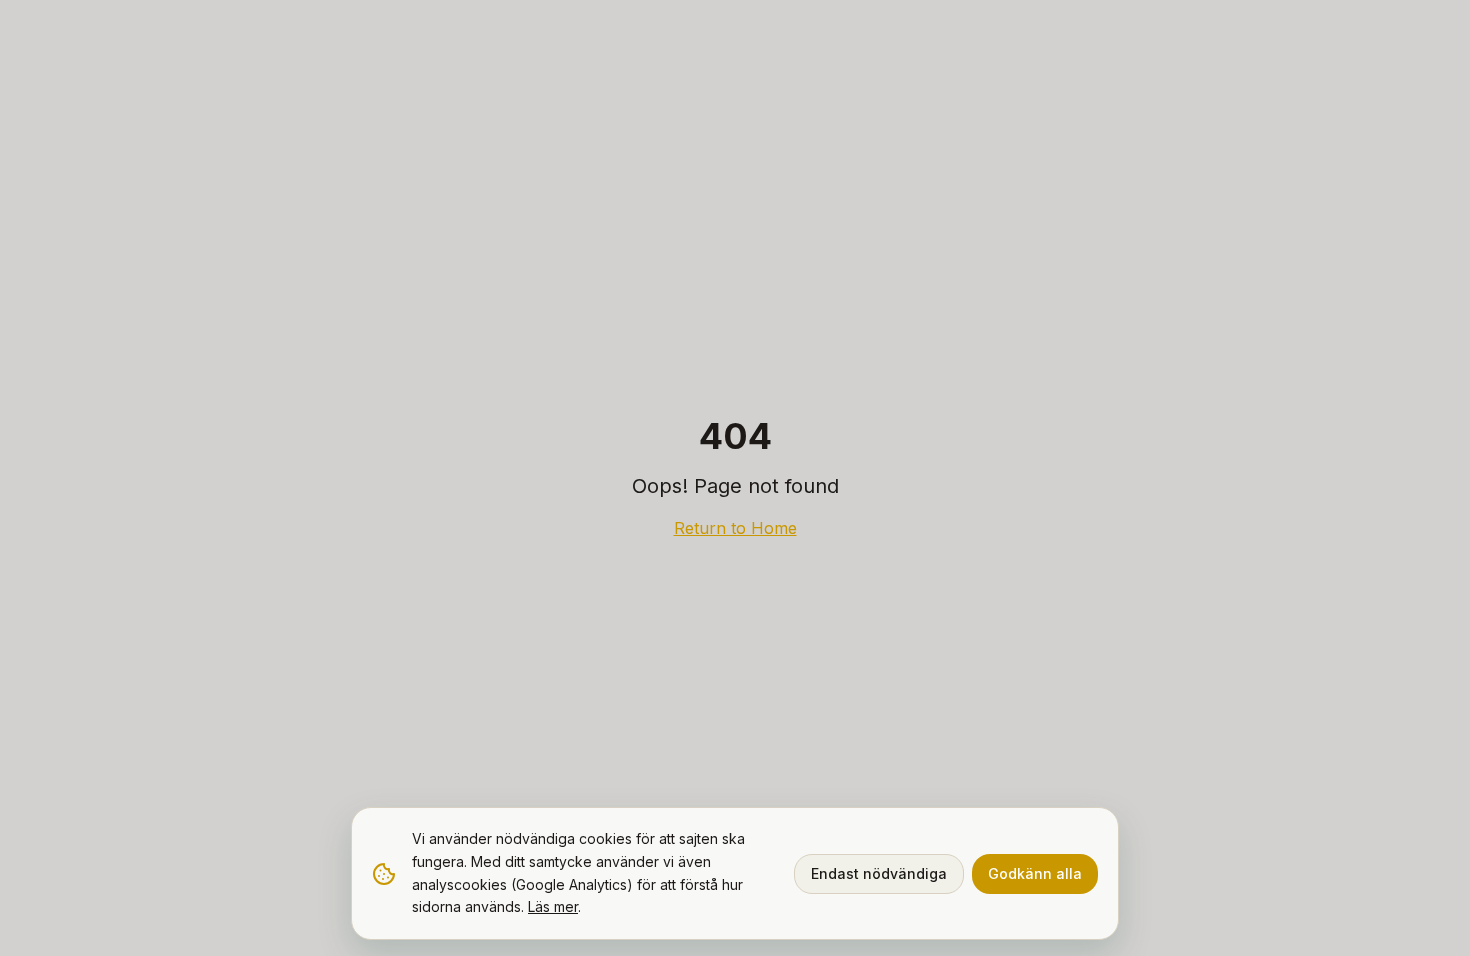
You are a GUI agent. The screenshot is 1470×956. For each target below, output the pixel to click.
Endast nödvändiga (879, 873)
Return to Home (735, 528)
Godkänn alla (1035, 873)
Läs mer (553, 906)
